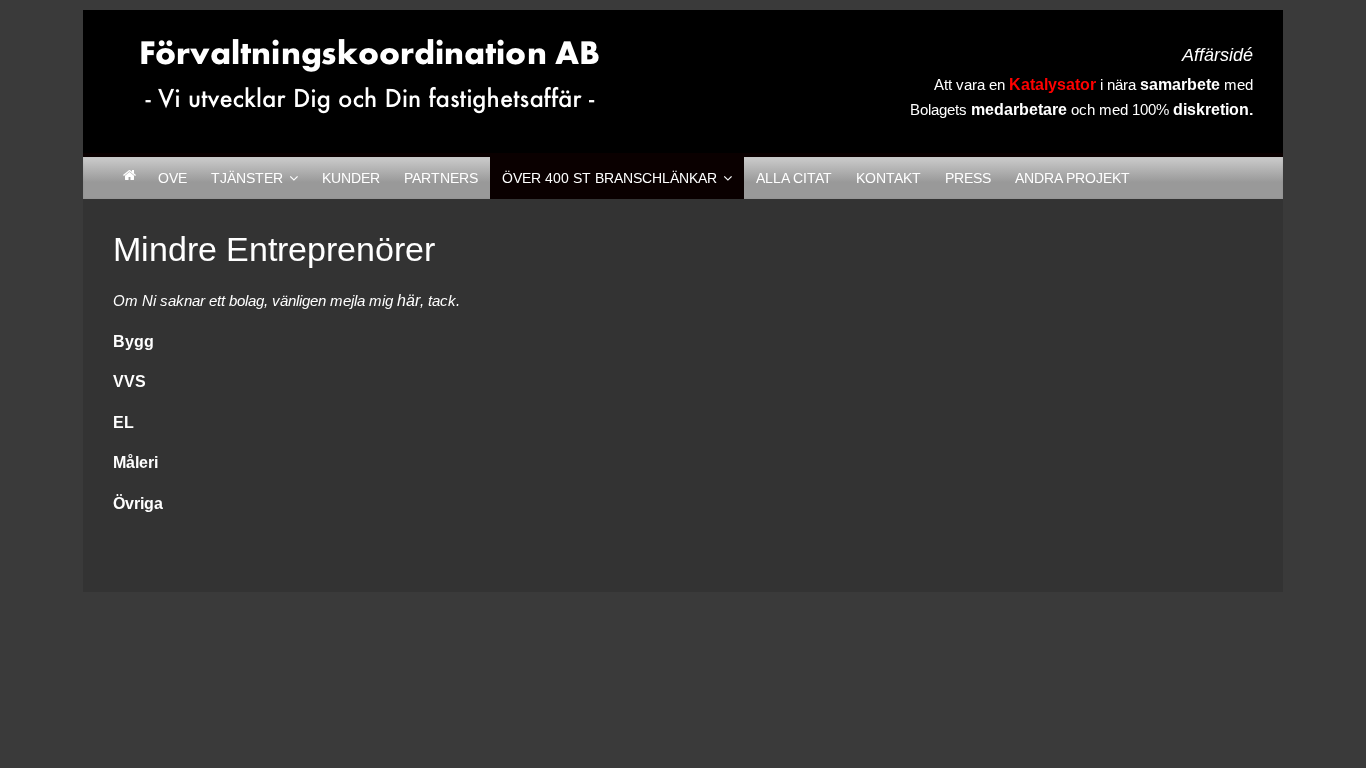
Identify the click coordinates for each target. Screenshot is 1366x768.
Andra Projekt (1072, 178)
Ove (172, 178)
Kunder (351, 178)
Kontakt (888, 178)
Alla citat (794, 178)
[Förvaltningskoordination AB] (370, 42)
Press (968, 178)
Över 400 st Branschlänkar (609, 178)
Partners (441, 178)
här (408, 300)
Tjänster (247, 178)
